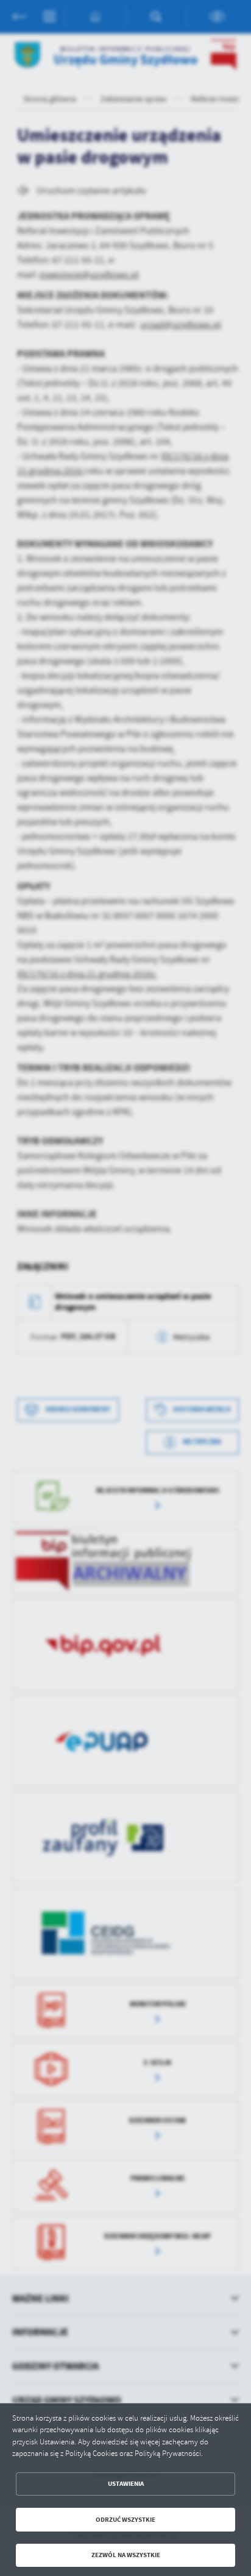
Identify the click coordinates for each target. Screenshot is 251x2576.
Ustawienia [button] (126, 2484)
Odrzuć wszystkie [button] (125, 2520)
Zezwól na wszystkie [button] (126, 2555)
